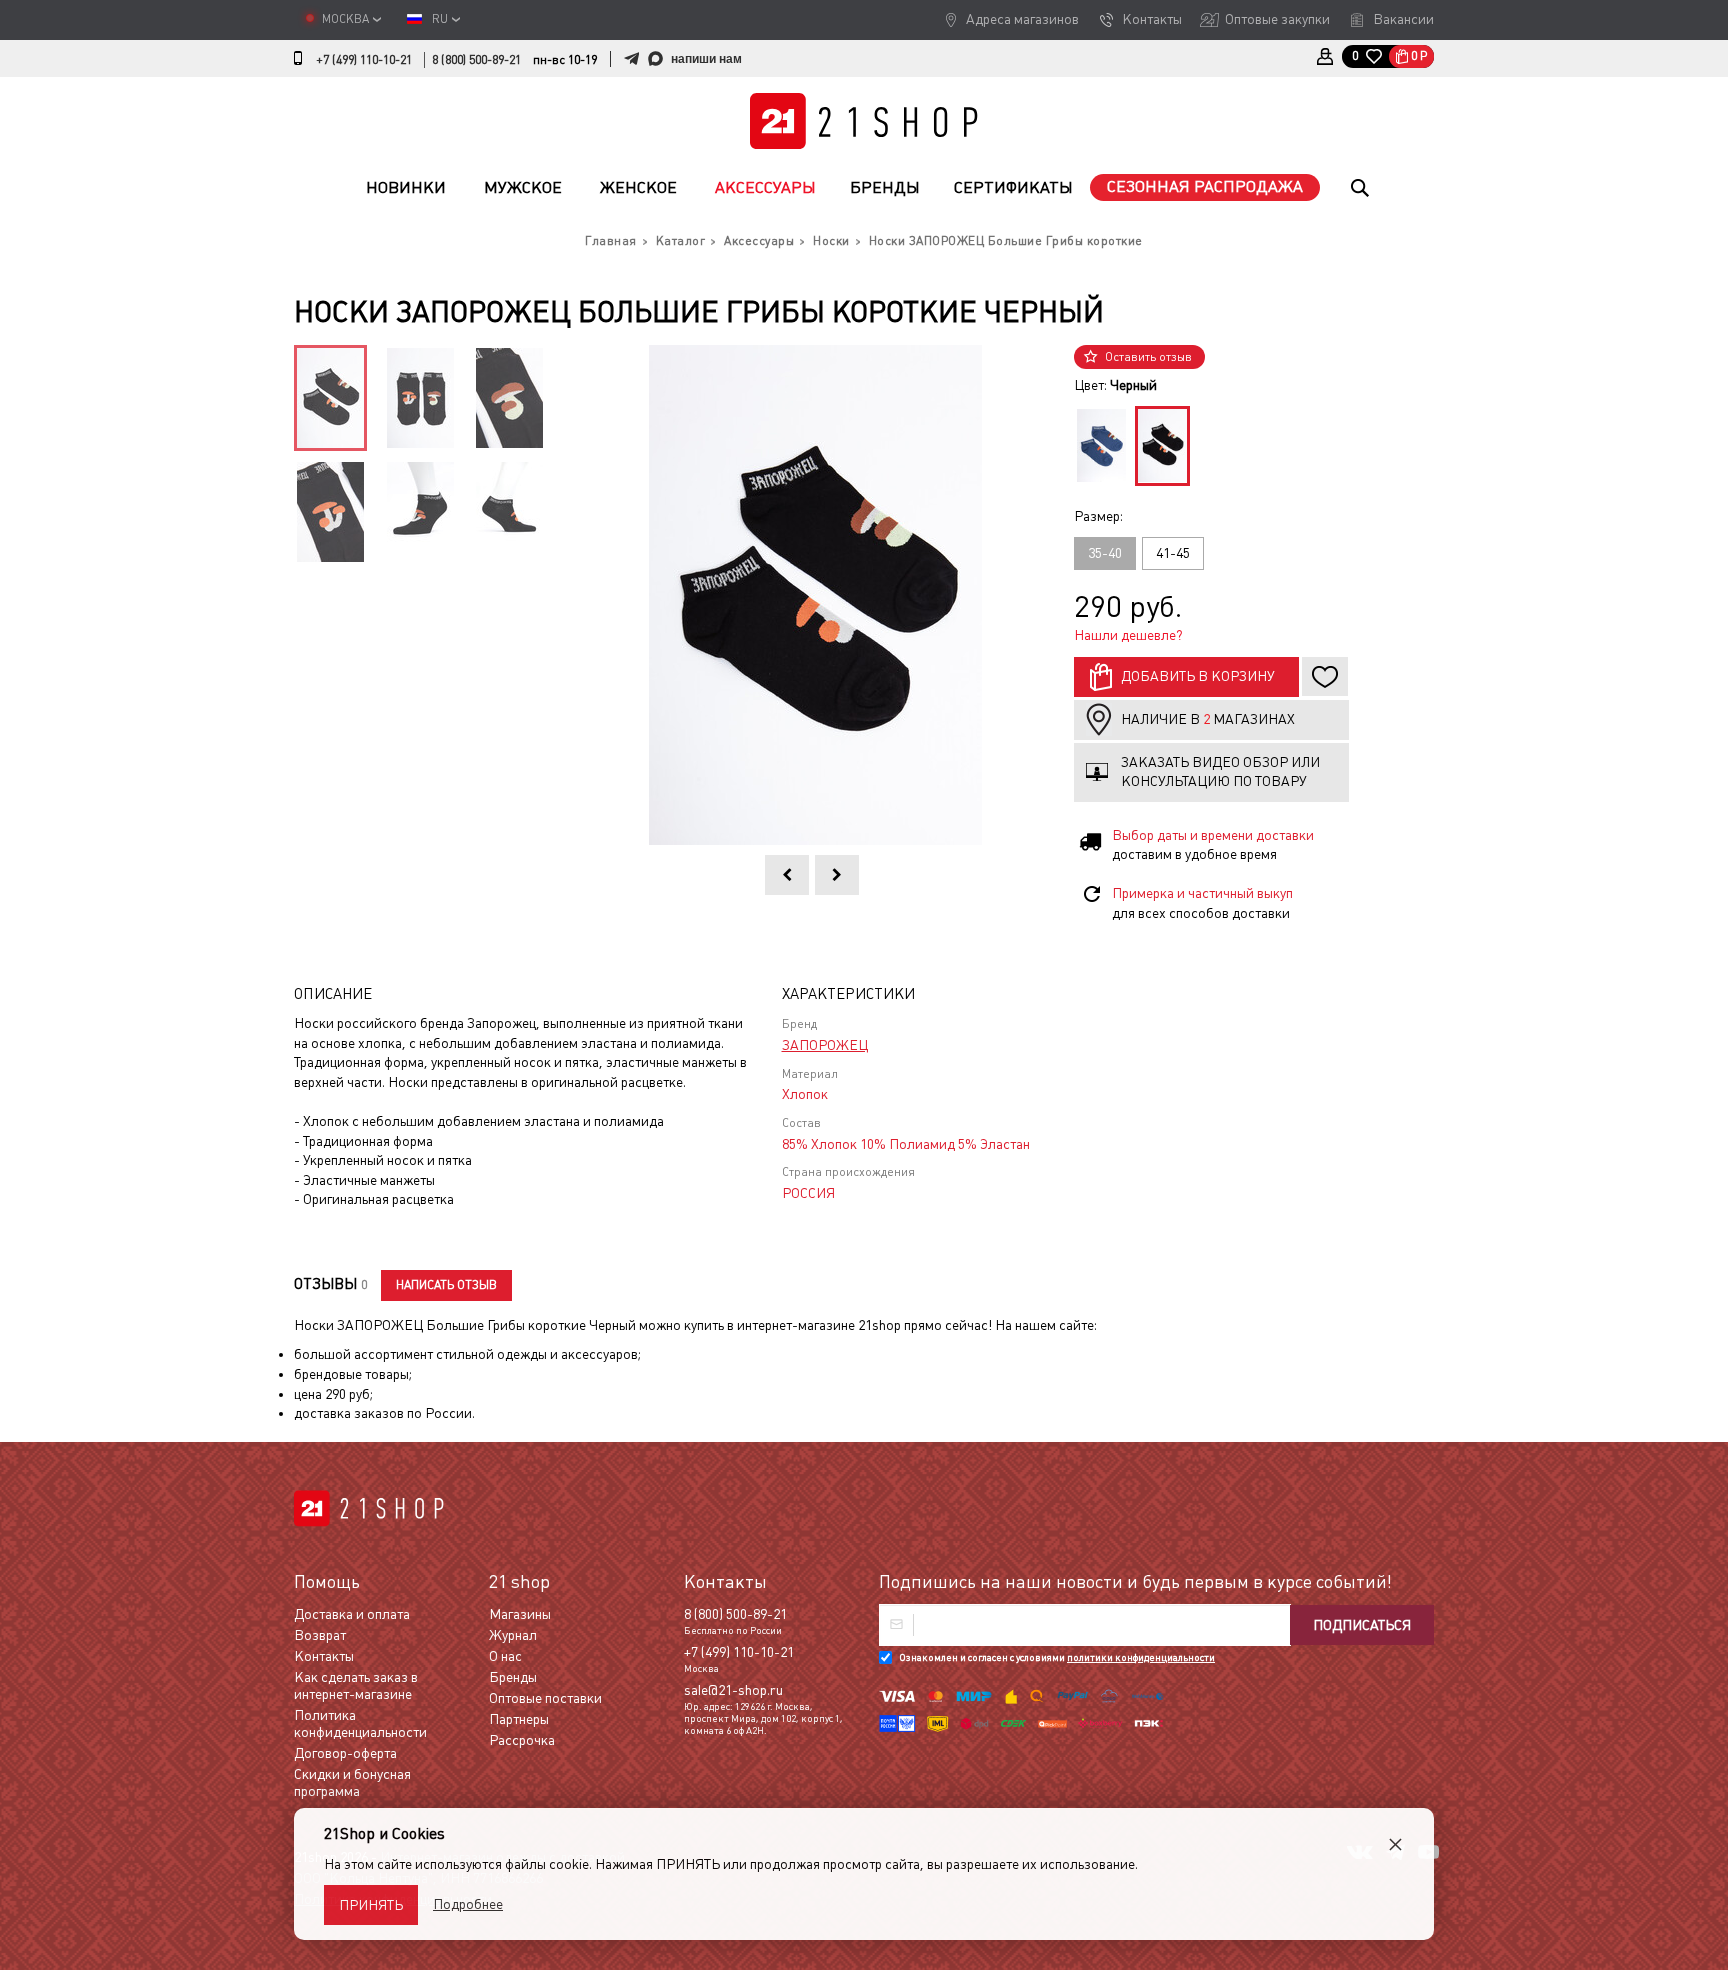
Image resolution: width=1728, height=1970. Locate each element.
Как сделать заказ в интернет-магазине (356, 1685)
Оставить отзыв (1148, 357)
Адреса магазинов (1022, 19)
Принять (371, 1905)
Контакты (1152, 19)
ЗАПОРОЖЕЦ (825, 1045)
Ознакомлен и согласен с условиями (1057, 1657)
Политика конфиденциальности (360, 1723)
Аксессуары (765, 187)
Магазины (520, 1614)
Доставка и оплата (352, 1614)
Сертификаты (1013, 187)
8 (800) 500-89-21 (476, 60)
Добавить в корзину (1198, 676)
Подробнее (468, 1904)
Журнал (513, 1635)
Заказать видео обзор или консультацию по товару (1220, 772)
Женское (638, 187)
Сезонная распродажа (1205, 186)
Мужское (523, 187)
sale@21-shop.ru (733, 1690)
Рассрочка (522, 1740)
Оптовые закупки (1277, 19)
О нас (505, 1656)
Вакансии (1403, 19)
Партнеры (519, 1719)
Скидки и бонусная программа (352, 1782)
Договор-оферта (345, 1753)
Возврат (320, 1635)
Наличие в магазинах (1208, 719)
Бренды (885, 187)
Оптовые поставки (545, 1698)
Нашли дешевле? (1128, 635)
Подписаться (1362, 1625)
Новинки (406, 187)
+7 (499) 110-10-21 (364, 60)
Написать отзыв (446, 1285)
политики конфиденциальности (1141, 1657)
